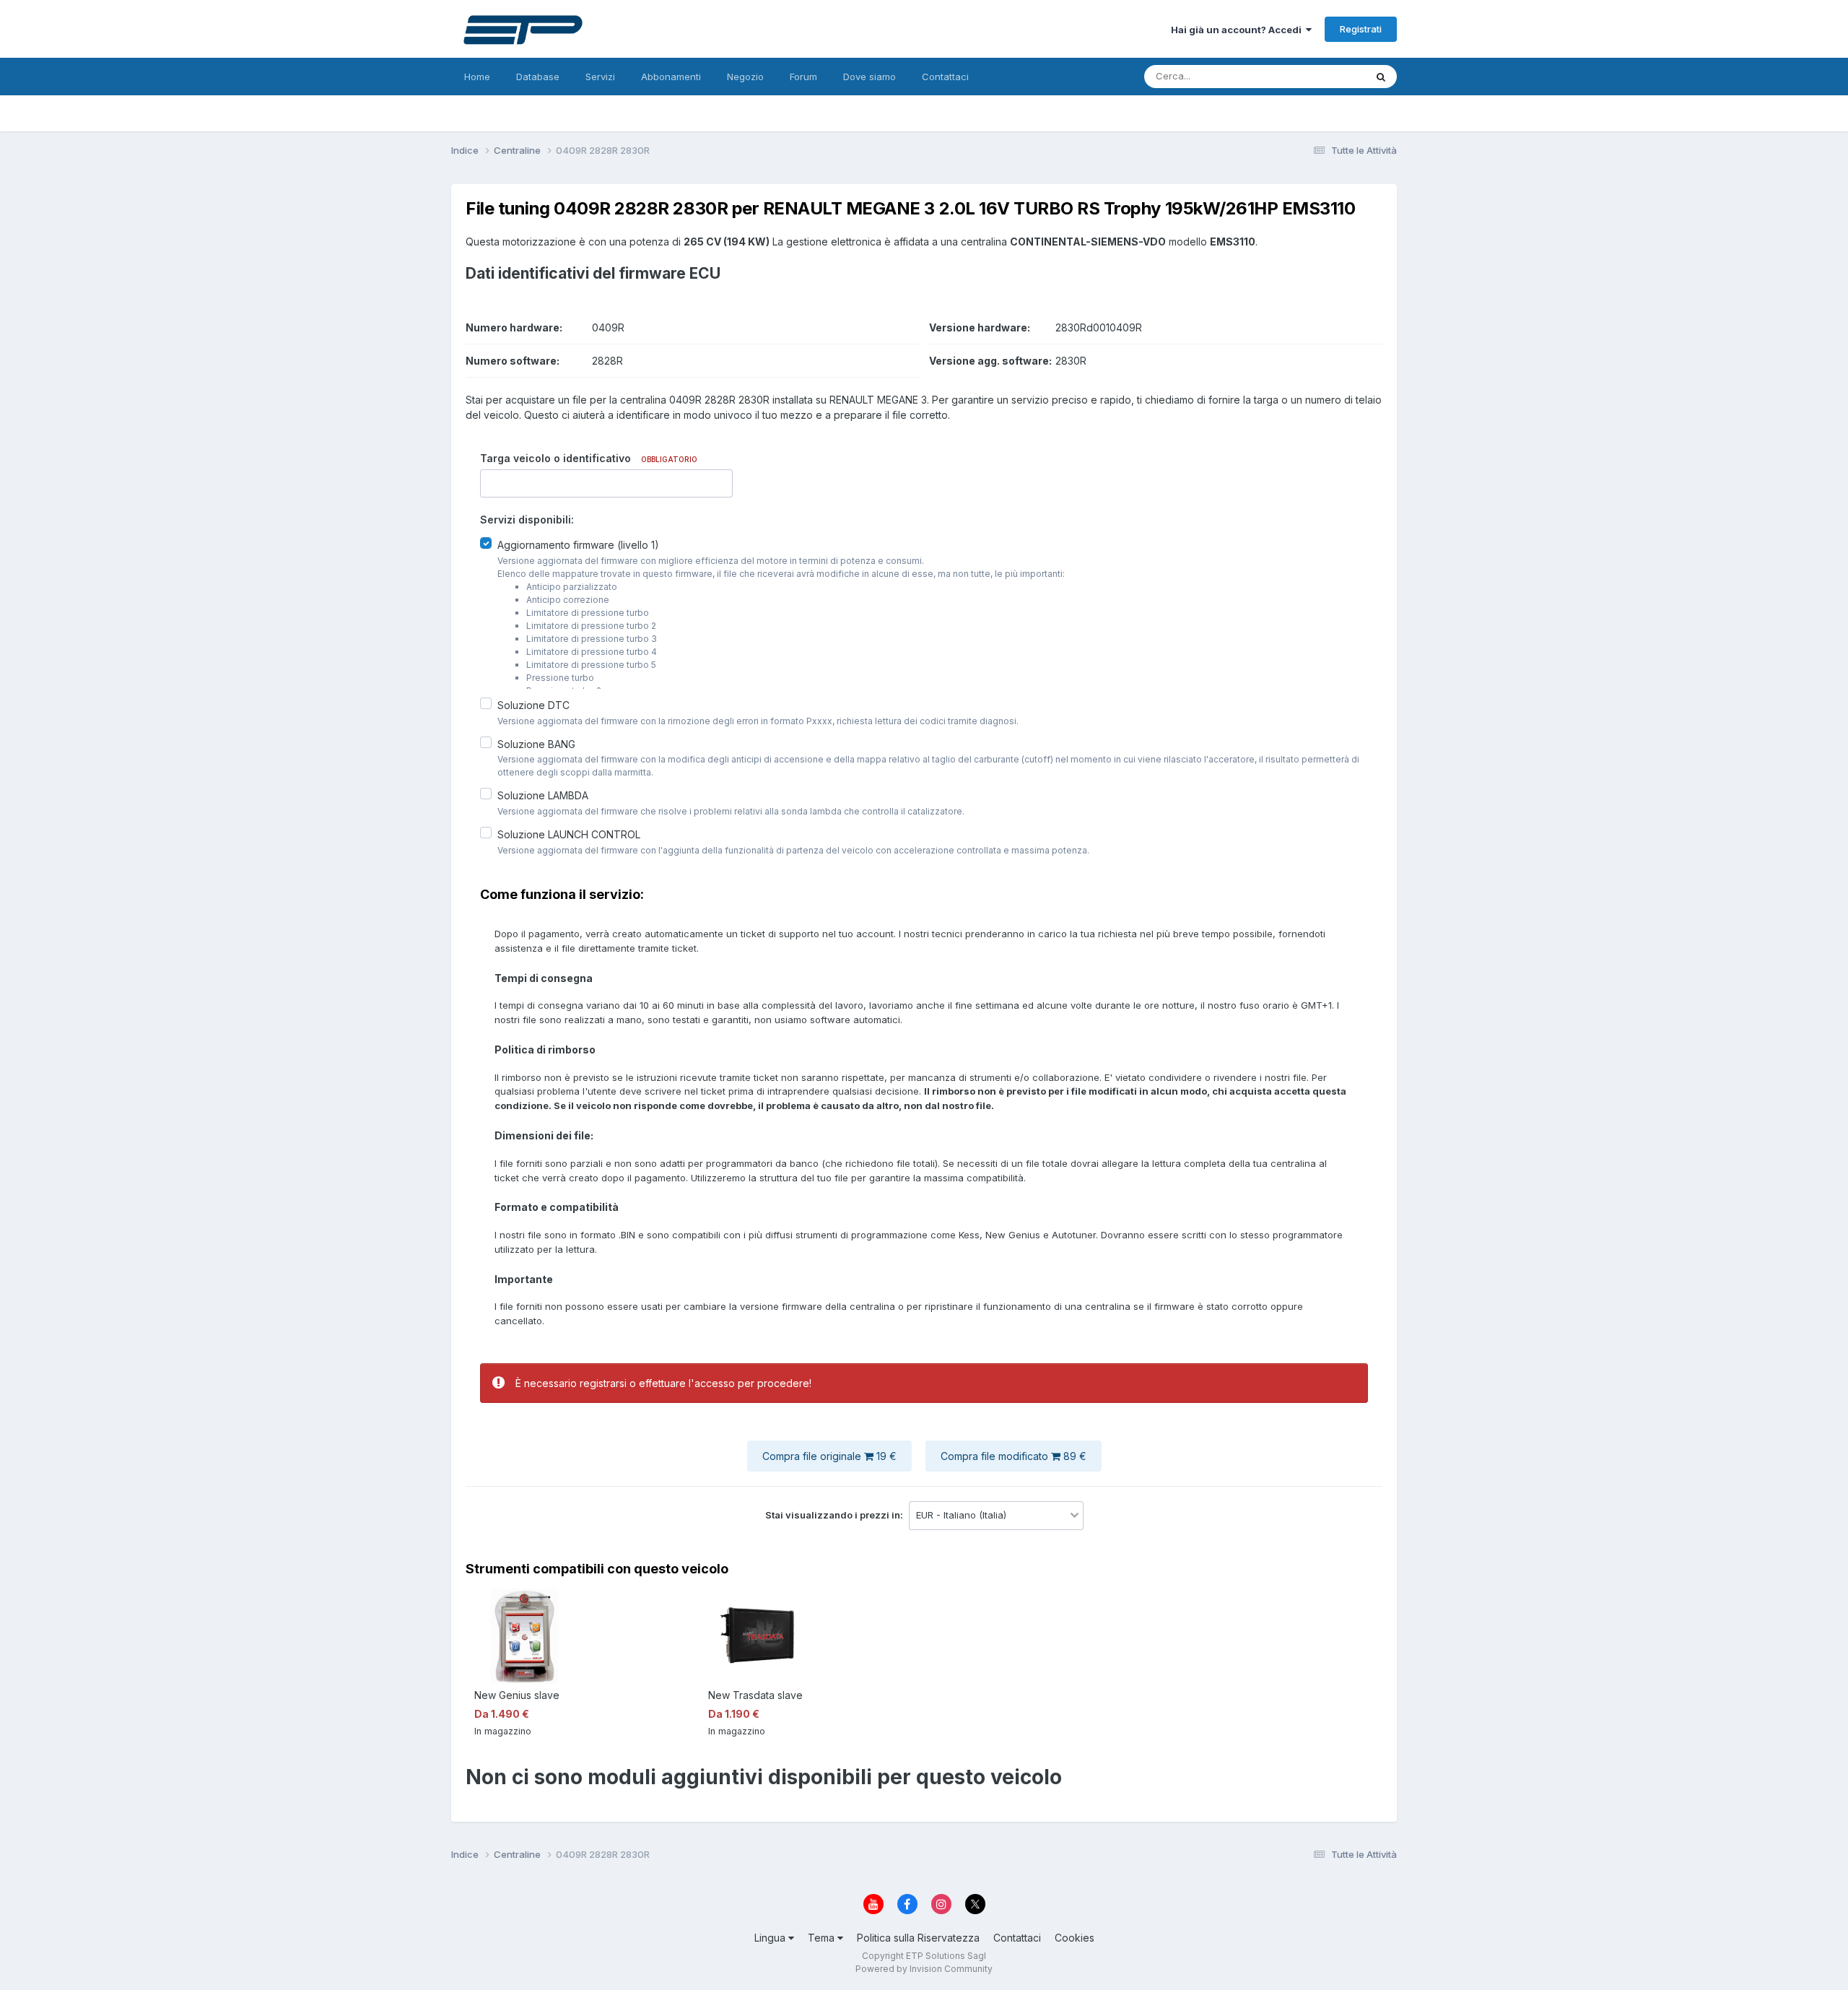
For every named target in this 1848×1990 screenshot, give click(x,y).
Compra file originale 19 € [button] (829, 1456)
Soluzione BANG (536, 743)
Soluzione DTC (533, 705)
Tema (823, 1938)
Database (538, 77)
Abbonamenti (671, 77)
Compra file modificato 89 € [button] (1014, 1456)
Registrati (1361, 29)
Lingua (771, 1938)
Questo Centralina (1307, 76)
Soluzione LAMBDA (543, 795)
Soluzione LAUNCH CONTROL (569, 834)
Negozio (745, 77)
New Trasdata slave (755, 1695)
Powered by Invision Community (924, 1969)
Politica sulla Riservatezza (918, 1938)
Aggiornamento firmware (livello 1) (578, 545)
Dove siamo (869, 77)
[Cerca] (1381, 77)
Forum (803, 77)
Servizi (600, 77)
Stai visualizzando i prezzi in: (835, 1515)
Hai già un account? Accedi (1238, 30)
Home (477, 77)
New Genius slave (517, 1695)
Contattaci (945, 77)
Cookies (1075, 1938)
